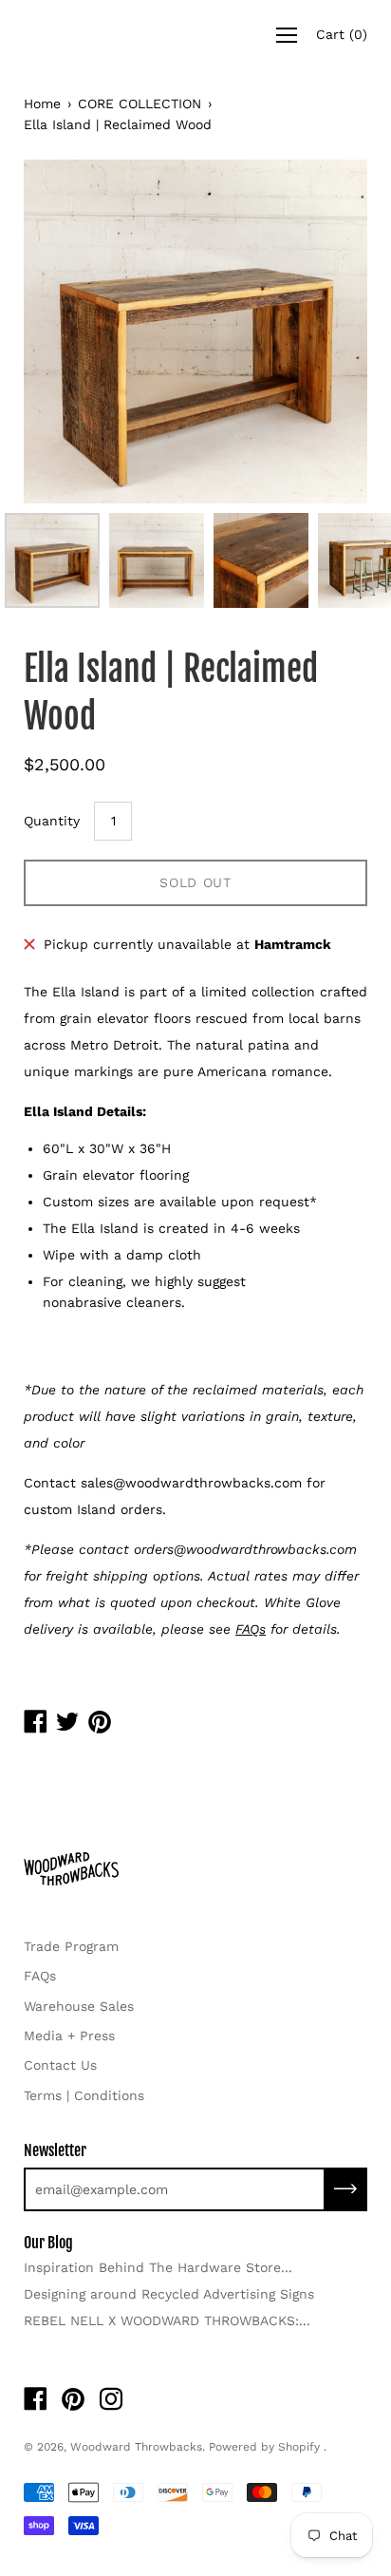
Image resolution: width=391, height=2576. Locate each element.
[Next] (320, 331)
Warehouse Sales (79, 2006)
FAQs (40, 1976)
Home (42, 104)
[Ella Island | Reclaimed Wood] (52, 560)
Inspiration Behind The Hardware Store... (158, 2267)
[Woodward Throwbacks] (100, 35)
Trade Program (71, 1946)
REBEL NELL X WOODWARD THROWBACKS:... (167, 2320)
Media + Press (69, 2036)
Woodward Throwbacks (136, 2447)
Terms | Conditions (84, 2095)
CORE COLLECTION (140, 104)
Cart (342, 34)
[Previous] (71, 331)
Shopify (299, 2447)
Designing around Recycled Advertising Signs (169, 2294)
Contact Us (60, 2065)
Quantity (52, 821)
